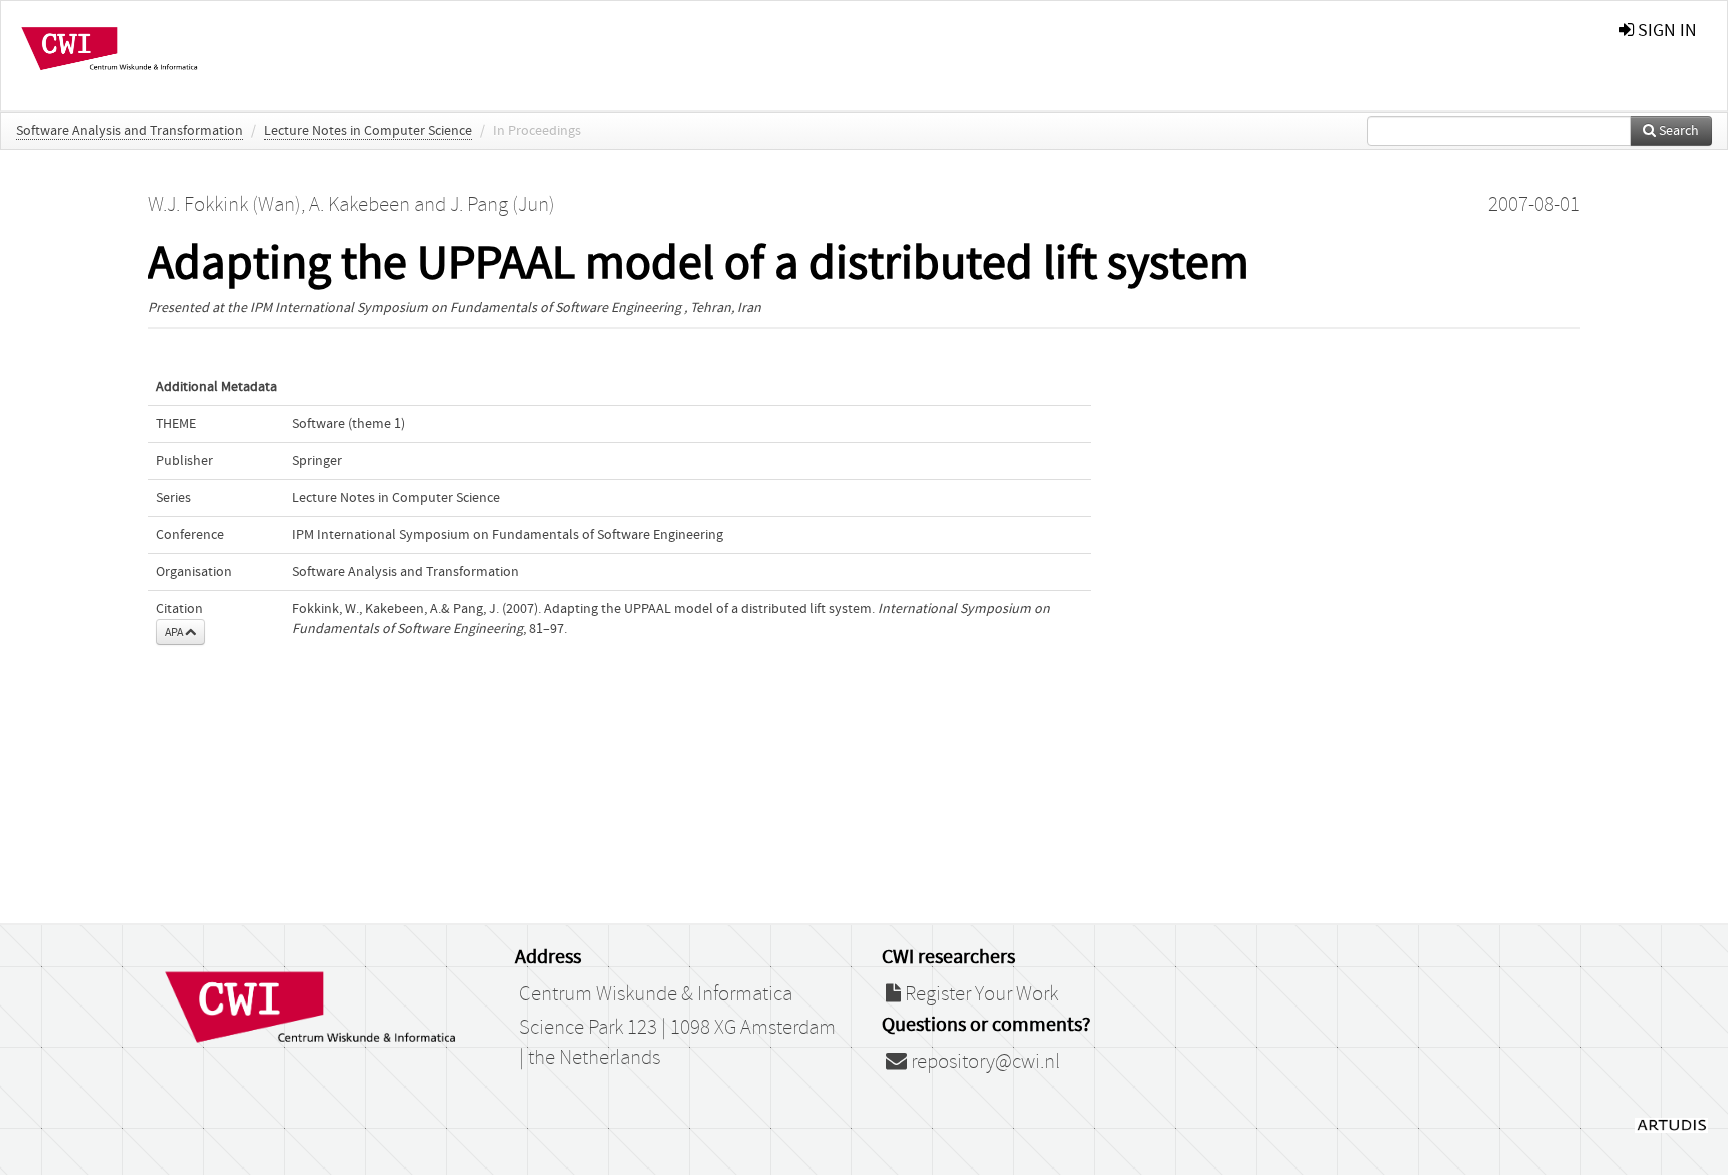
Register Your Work (979, 994)
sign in (1665, 30)
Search (1677, 131)
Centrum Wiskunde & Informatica (655, 994)
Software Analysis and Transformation (129, 131)
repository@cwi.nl (983, 1062)
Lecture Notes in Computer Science (368, 131)
